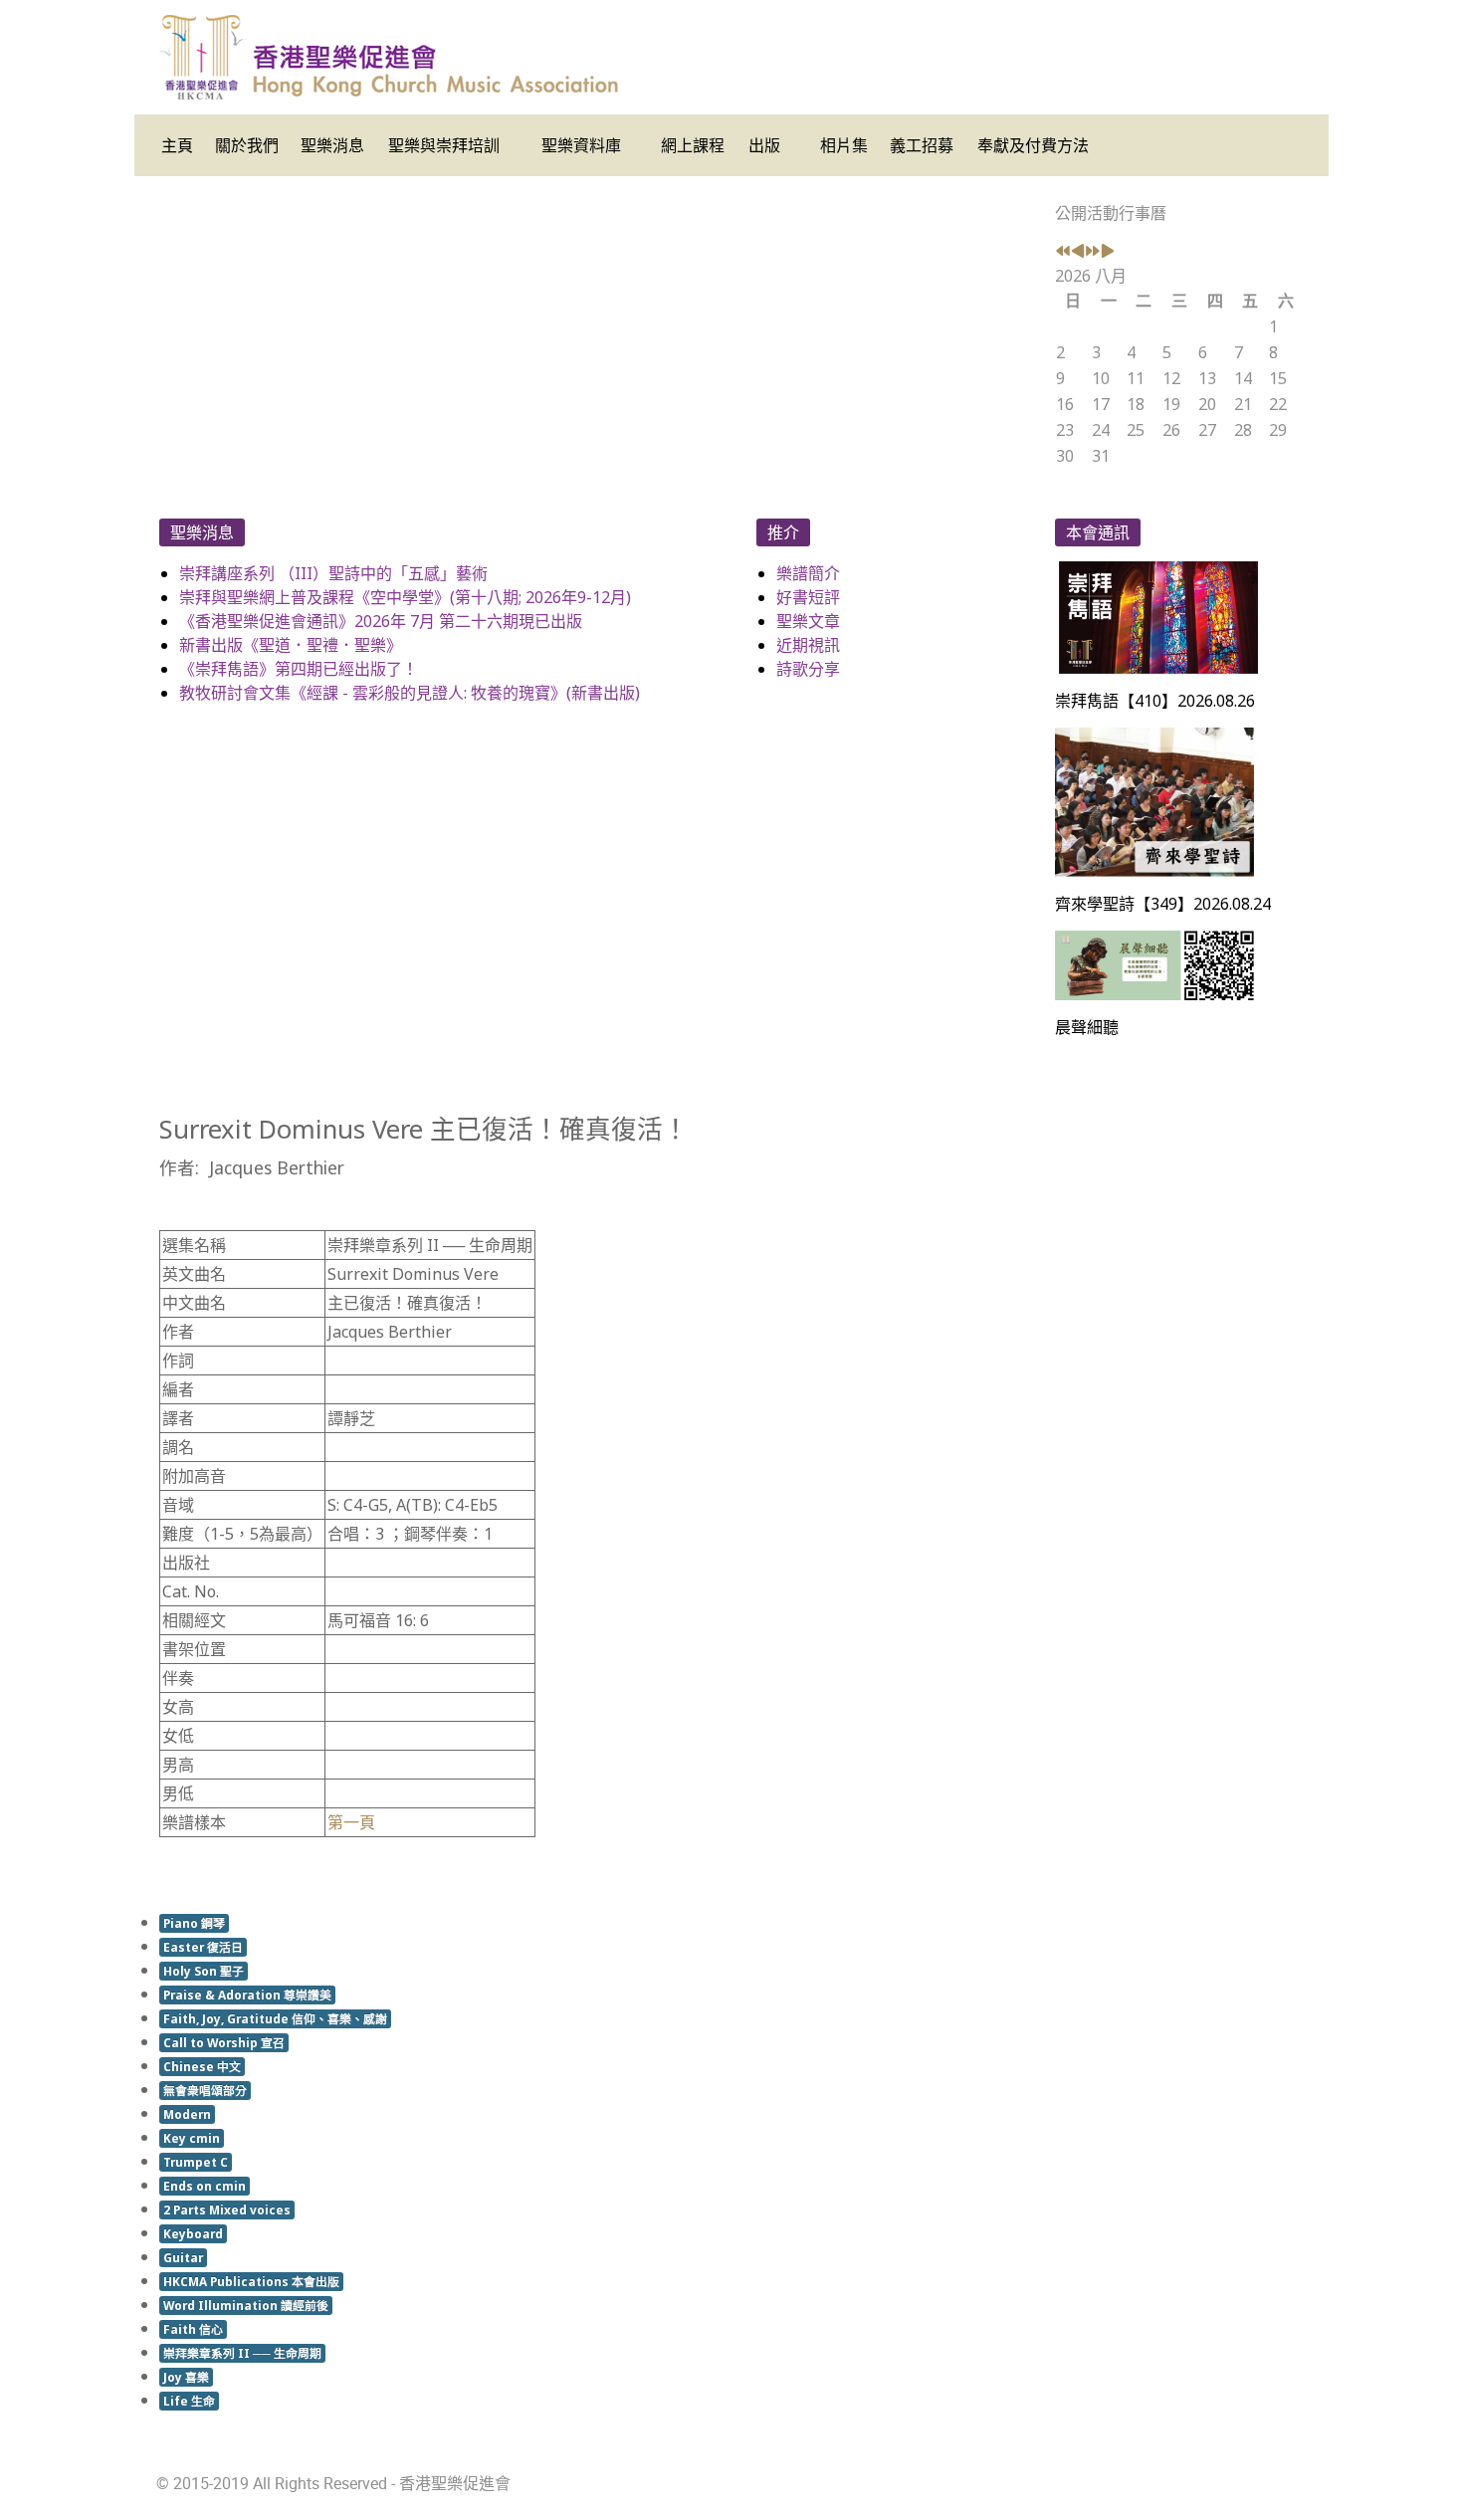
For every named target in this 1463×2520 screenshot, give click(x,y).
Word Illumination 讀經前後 (246, 2305)
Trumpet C (196, 2162)
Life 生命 (189, 2401)
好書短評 (808, 597)
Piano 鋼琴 (194, 1923)
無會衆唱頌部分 (205, 2090)
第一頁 (351, 1822)
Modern (187, 2114)
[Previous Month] (1078, 252)
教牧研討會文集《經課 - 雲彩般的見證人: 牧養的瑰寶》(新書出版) (410, 693)
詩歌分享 (808, 669)
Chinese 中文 (202, 2066)
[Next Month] (1108, 252)
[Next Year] (1093, 252)
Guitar (183, 2257)
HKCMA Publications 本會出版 (251, 2281)
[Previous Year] (1063, 252)
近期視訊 (808, 645)
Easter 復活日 (203, 1947)
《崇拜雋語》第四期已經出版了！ (299, 669)
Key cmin (192, 2138)
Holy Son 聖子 (204, 1971)
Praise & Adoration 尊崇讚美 (247, 1995)
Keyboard (193, 2233)
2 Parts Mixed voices (227, 2209)
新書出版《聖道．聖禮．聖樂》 (291, 645)
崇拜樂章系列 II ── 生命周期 (242, 2353)
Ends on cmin (205, 2186)
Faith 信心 (193, 2329)
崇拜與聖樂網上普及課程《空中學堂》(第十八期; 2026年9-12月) (405, 597)
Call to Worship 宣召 (224, 2042)
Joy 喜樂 (186, 2377)
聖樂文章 (808, 621)
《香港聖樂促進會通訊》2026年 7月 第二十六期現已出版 (381, 621)
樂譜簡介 (808, 573)
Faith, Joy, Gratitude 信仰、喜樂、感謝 (275, 2018)
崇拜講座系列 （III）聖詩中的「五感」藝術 (333, 573)
